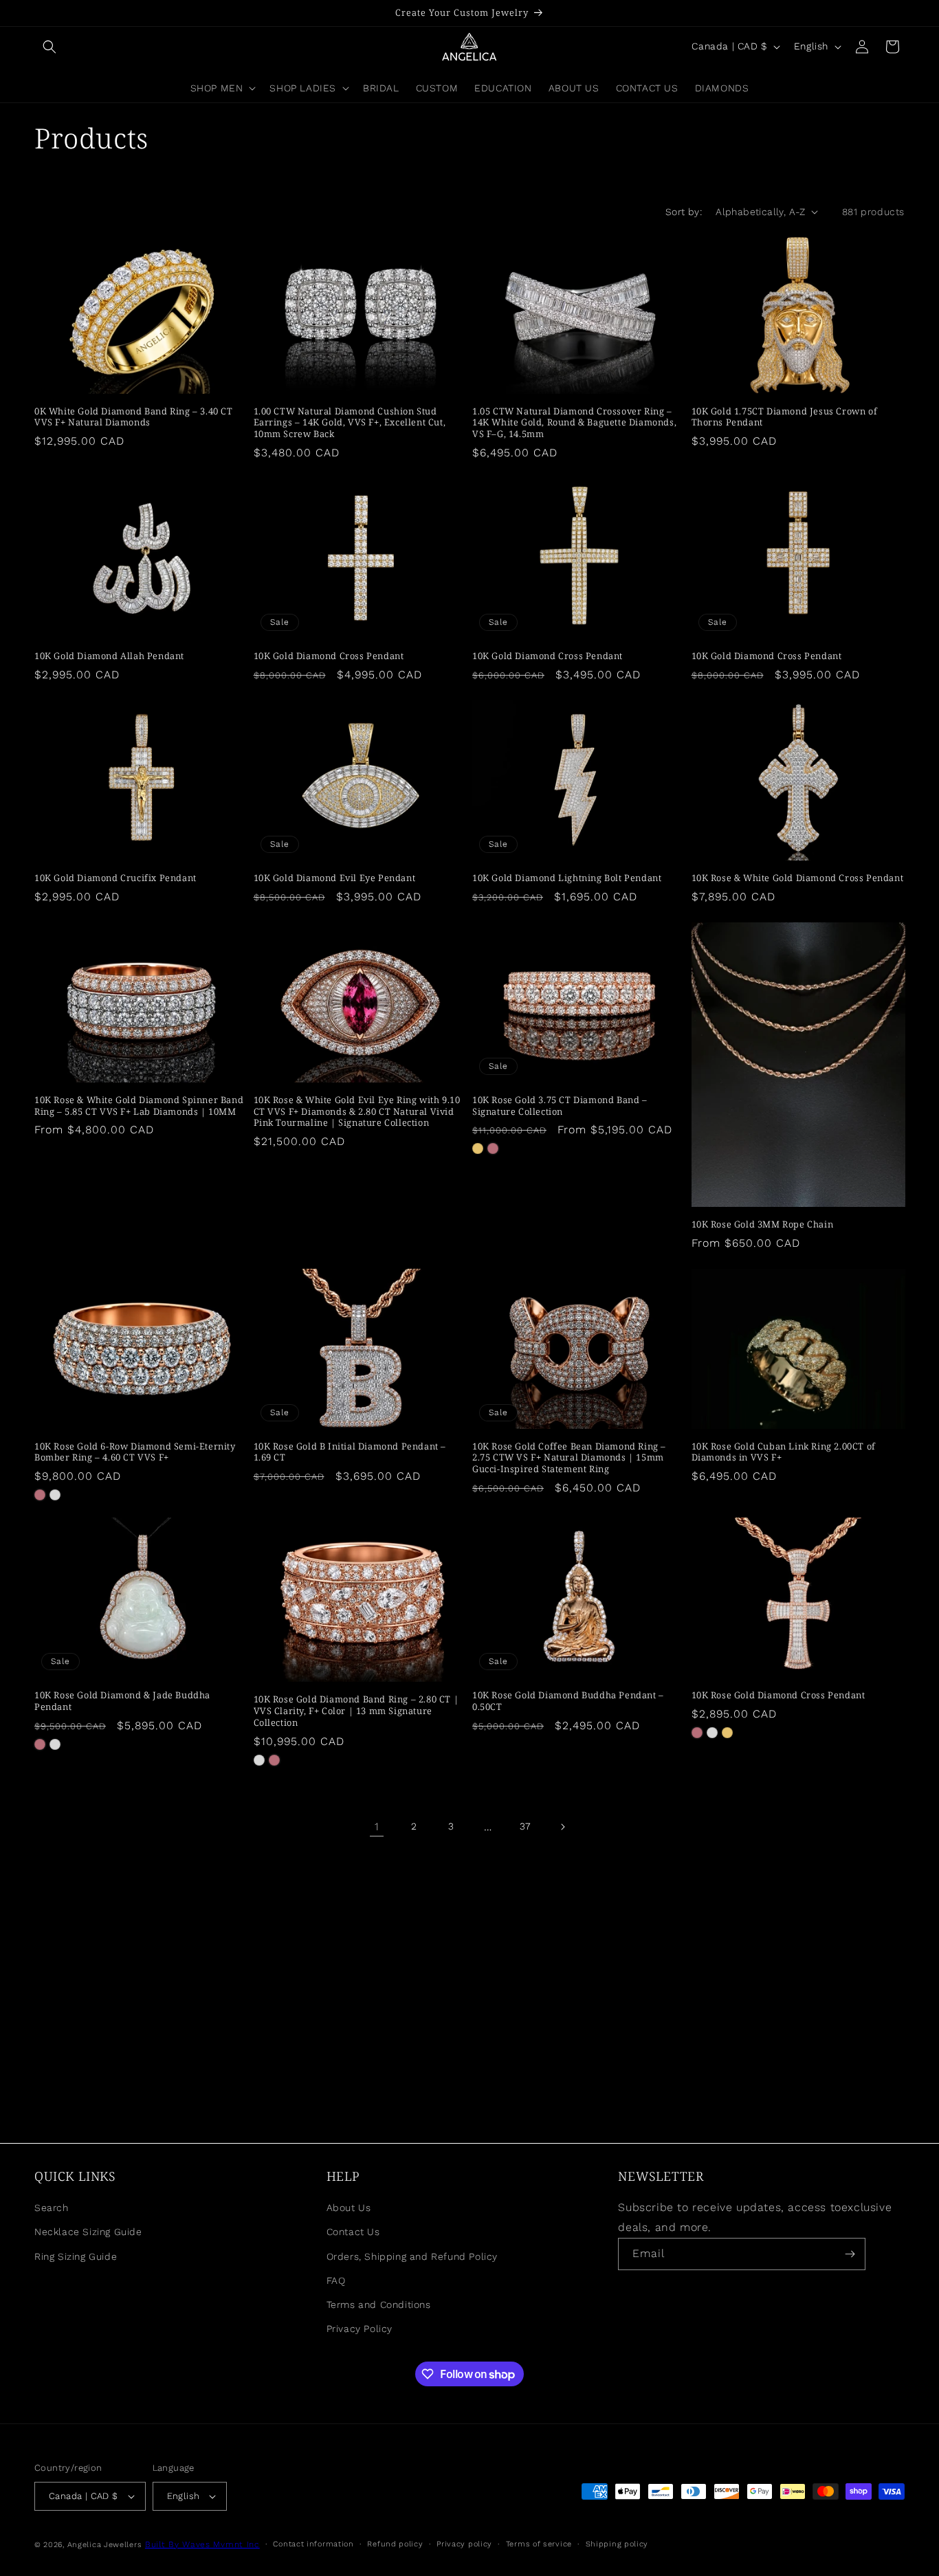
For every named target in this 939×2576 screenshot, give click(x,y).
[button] (49, 47)
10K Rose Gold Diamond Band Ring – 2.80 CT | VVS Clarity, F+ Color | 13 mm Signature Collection (356, 1711)
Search (52, 2208)
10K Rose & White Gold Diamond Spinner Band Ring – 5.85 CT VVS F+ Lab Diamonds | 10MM (139, 1106)
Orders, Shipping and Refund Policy (412, 2256)
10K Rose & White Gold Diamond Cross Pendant (798, 878)
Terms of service (539, 2544)
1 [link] (377, 1826)
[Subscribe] (850, 2254)
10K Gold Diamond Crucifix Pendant (115, 878)
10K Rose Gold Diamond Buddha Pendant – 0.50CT (568, 1701)
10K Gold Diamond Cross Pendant (329, 656)
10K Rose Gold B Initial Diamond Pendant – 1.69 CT (350, 1452)
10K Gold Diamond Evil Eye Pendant (335, 878)
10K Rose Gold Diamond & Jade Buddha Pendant (122, 1701)
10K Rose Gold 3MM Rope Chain (763, 1224)
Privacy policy (464, 2544)
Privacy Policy (360, 2329)
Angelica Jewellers (105, 2545)
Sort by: (684, 212)
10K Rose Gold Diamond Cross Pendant (778, 1695)
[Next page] (562, 1827)
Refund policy (395, 2544)
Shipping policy (617, 2544)
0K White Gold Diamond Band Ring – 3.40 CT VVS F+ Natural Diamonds (134, 417)
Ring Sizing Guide (76, 2256)
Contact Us (353, 2232)
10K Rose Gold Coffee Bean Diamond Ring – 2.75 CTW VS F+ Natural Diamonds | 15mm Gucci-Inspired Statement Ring (569, 1458)
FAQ (336, 2280)
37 (525, 1826)
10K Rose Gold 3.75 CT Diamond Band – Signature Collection (560, 1106)
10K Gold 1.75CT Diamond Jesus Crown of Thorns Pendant (785, 417)
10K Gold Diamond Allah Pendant (109, 656)
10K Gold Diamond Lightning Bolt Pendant (567, 878)
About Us (349, 2208)
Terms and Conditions (379, 2305)
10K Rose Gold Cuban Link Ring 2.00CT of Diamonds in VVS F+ (784, 1452)
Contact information (313, 2544)
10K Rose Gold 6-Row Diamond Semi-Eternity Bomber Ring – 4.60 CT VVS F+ (135, 1452)
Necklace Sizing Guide (88, 2232)
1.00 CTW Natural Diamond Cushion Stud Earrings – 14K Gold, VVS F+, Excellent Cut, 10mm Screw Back (350, 423)
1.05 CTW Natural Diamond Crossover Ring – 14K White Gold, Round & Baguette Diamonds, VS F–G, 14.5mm (574, 423)
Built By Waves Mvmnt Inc (202, 2544)
